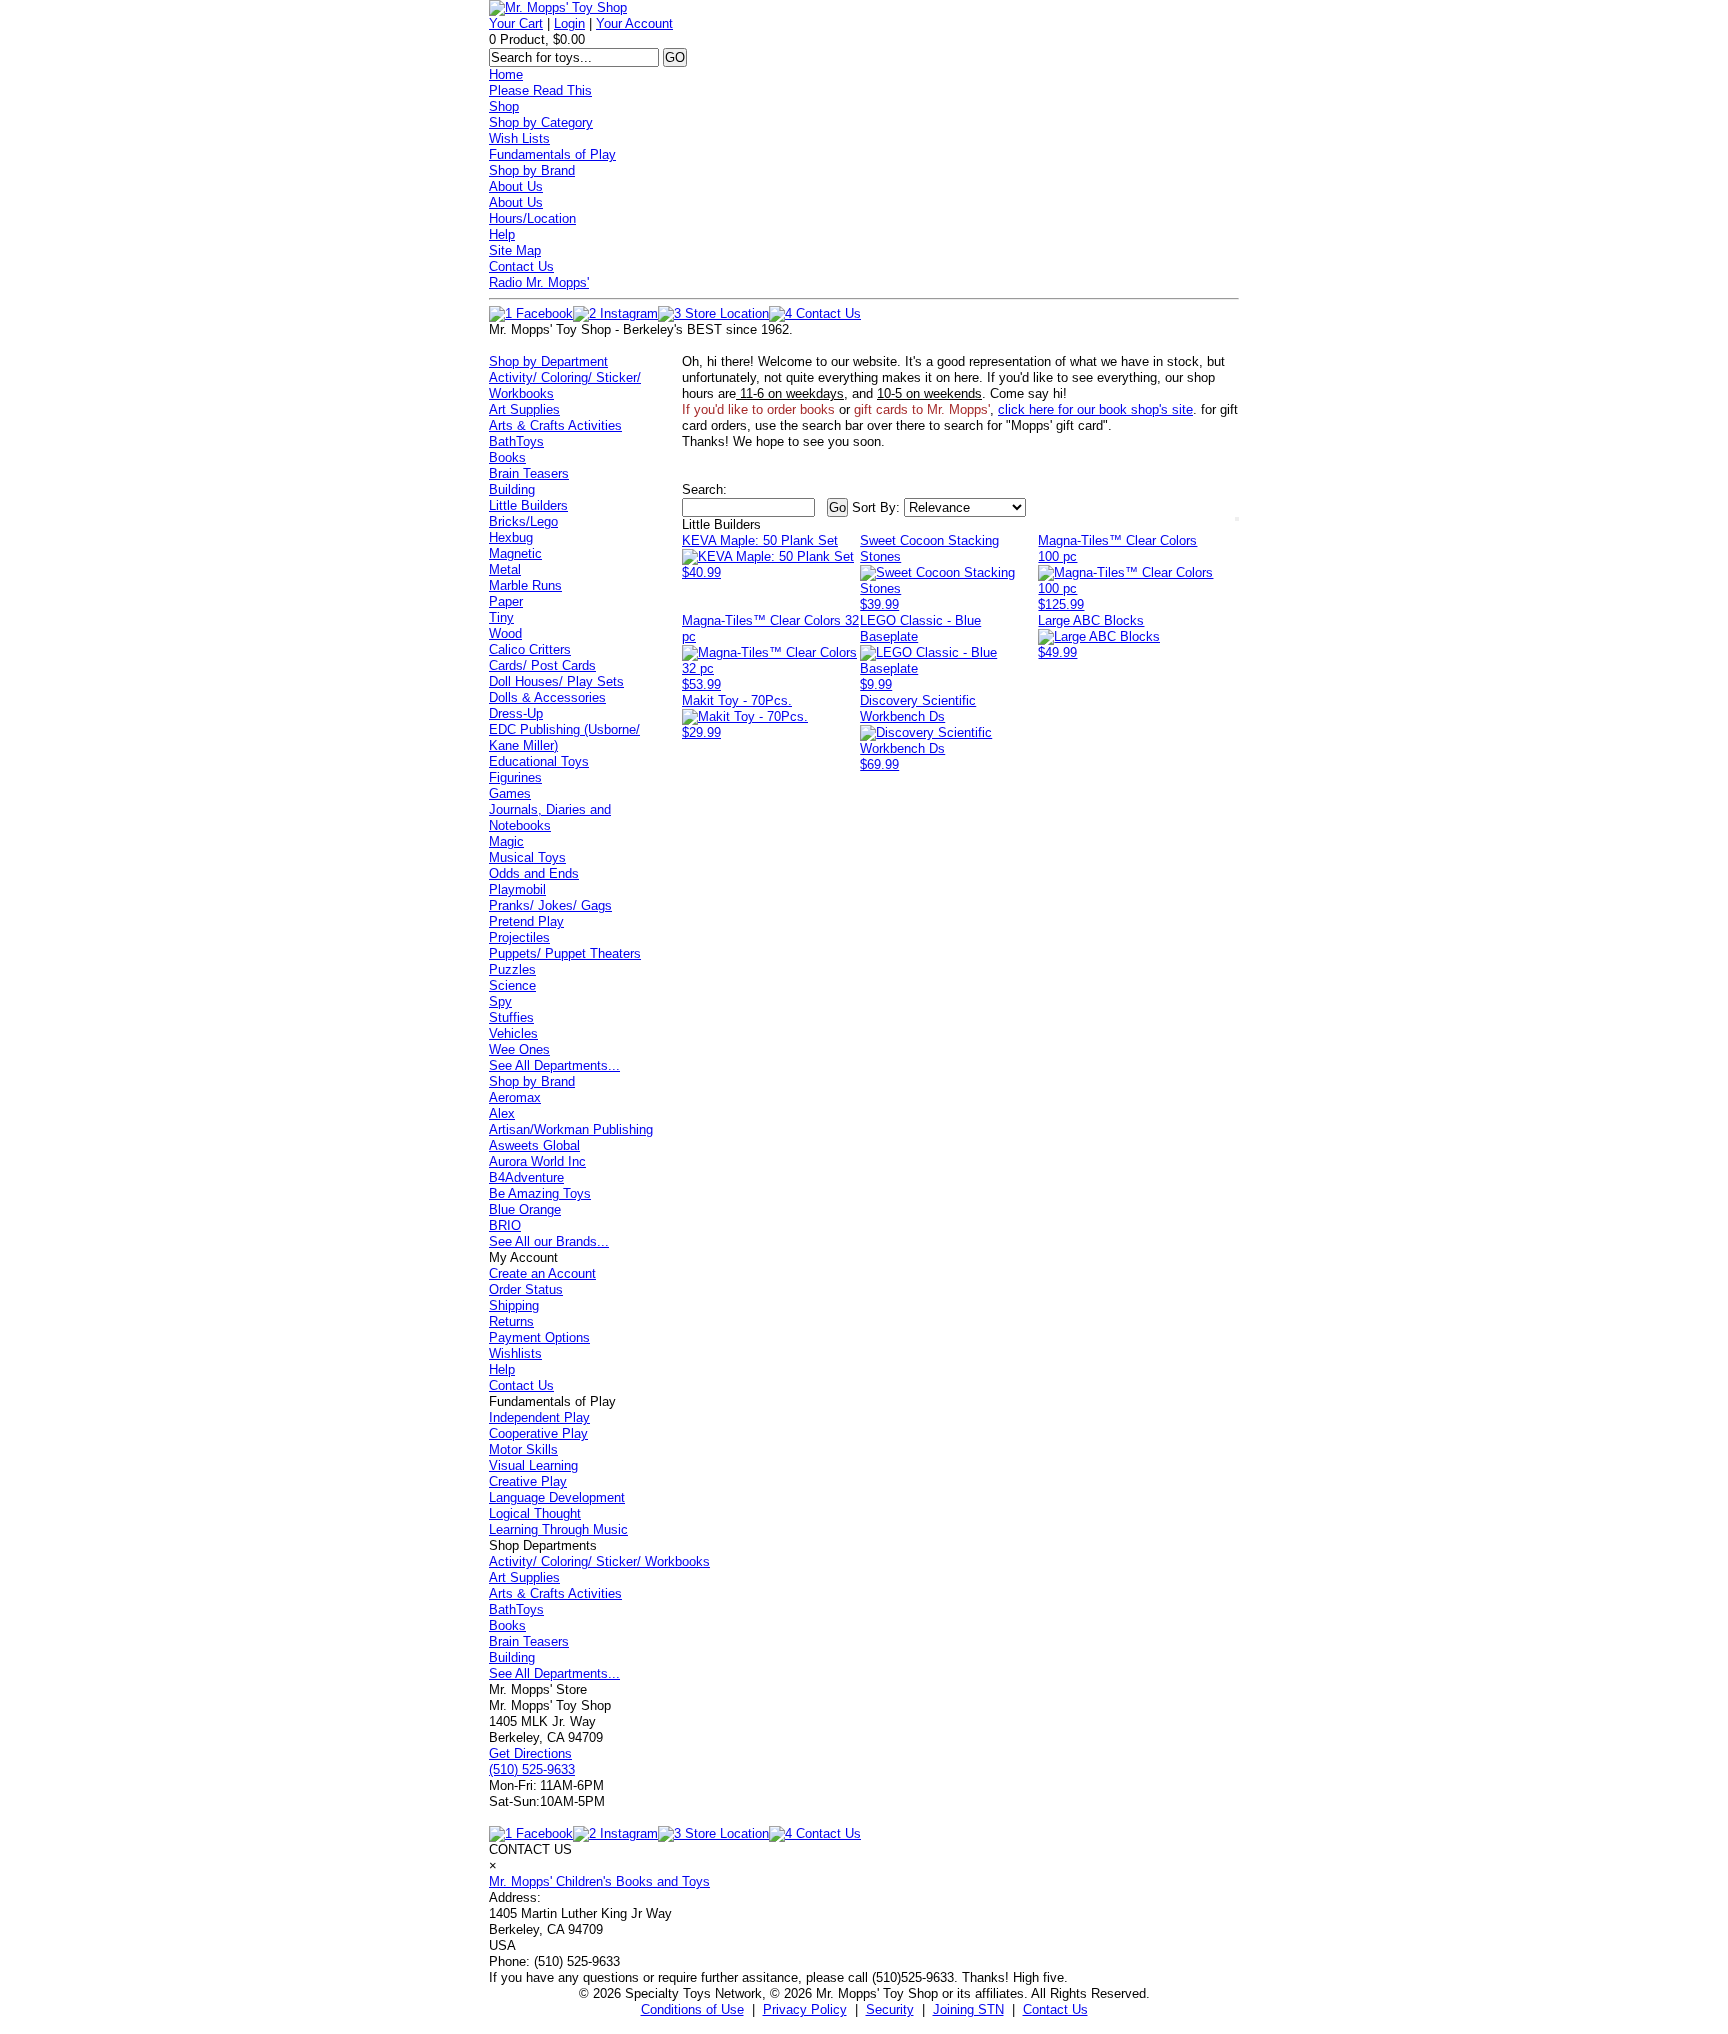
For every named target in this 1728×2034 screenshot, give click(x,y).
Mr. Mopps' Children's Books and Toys (599, 1881)
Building (512, 489)
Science (512, 985)
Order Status (526, 1289)
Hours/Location (532, 218)
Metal (505, 569)
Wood (505, 633)
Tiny (501, 617)
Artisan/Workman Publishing (571, 1129)
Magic (506, 841)
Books (507, 457)
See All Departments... (554, 1065)
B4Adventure (526, 1177)
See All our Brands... (549, 1241)
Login (569, 23)
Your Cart (516, 23)
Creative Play (528, 1481)
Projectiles (519, 937)
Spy (500, 1001)
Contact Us (521, 266)
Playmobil (517, 889)
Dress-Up (516, 713)
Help (502, 234)
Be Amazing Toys (540, 1193)
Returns (511, 1321)
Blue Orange (525, 1209)
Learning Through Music (558, 1529)
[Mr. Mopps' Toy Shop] (558, 7)
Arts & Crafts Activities (555, 425)
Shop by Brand (532, 170)
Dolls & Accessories (547, 697)
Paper (506, 601)
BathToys (516, 441)
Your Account (634, 23)
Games (510, 793)
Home (506, 74)
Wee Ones (519, 1049)
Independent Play (539, 1417)
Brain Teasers (529, 473)
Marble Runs (525, 585)
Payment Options (539, 1337)
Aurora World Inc (537, 1161)
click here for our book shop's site (1095, 409)
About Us (516, 186)
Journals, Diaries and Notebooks (550, 817)
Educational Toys (539, 761)
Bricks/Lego (523, 521)
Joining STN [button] (968, 2009)
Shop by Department (548, 361)
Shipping (514, 1305)
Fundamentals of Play (552, 154)
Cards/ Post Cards (542, 665)
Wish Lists (519, 138)
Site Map (515, 250)
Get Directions (530, 1753)
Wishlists (515, 1353)
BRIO (505, 1225)
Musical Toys (527, 857)
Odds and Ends (534, 873)
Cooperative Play (538, 1433)
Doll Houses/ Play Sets (556, 681)
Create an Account (542, 1273)
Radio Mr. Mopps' (539, 282)
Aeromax (515, 1097)
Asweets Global (534, 1145)
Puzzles (512, 969)
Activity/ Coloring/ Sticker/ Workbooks (599, 1561)
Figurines (515, 777)
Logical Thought (535, 1513)
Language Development (557, 1497)
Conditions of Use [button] (692, 2009)
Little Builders (528, 505)
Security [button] (890, 2009)
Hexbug (511, 537)
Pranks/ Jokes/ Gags (550, 905)
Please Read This (540, 90)
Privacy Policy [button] (805, 2009)
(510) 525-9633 (532, 1769)
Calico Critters (530, 649)
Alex (502, 1113)
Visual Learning (533, 1465)
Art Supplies (524, 409)
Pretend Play (526, 921)
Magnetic (515, 553)
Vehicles (513, 1033)
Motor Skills (523, 1449)
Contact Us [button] (1055, 2009)
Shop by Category (541, 122)
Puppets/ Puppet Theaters (565, 953)
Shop (504, 106)
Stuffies (511, 1017)
